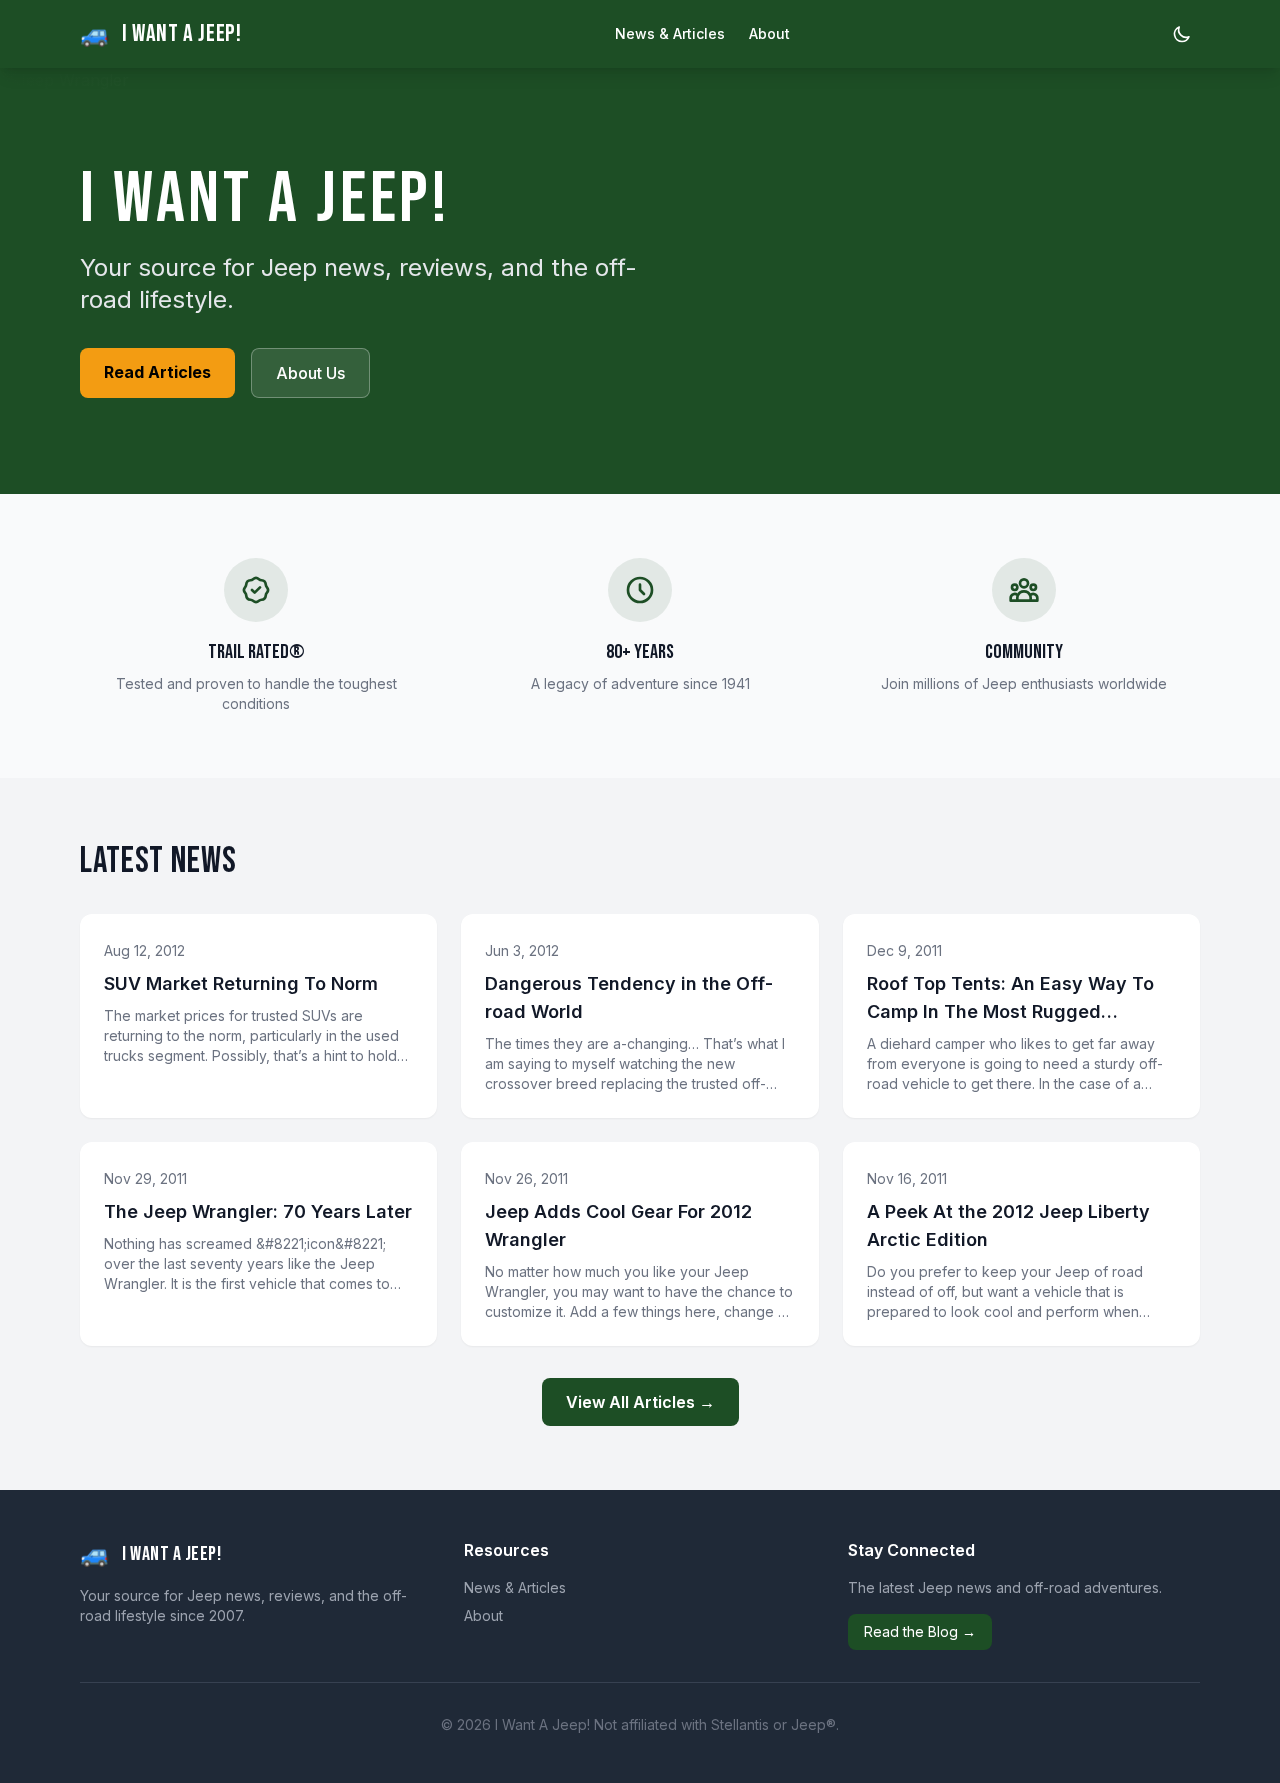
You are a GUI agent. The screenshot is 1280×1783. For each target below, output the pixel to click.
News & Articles (670, 33)
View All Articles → (640, 1402)
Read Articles (157, 372)
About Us (310, 373)
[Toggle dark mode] (1182, 34)
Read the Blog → (920, 1631)
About (769, 33)
